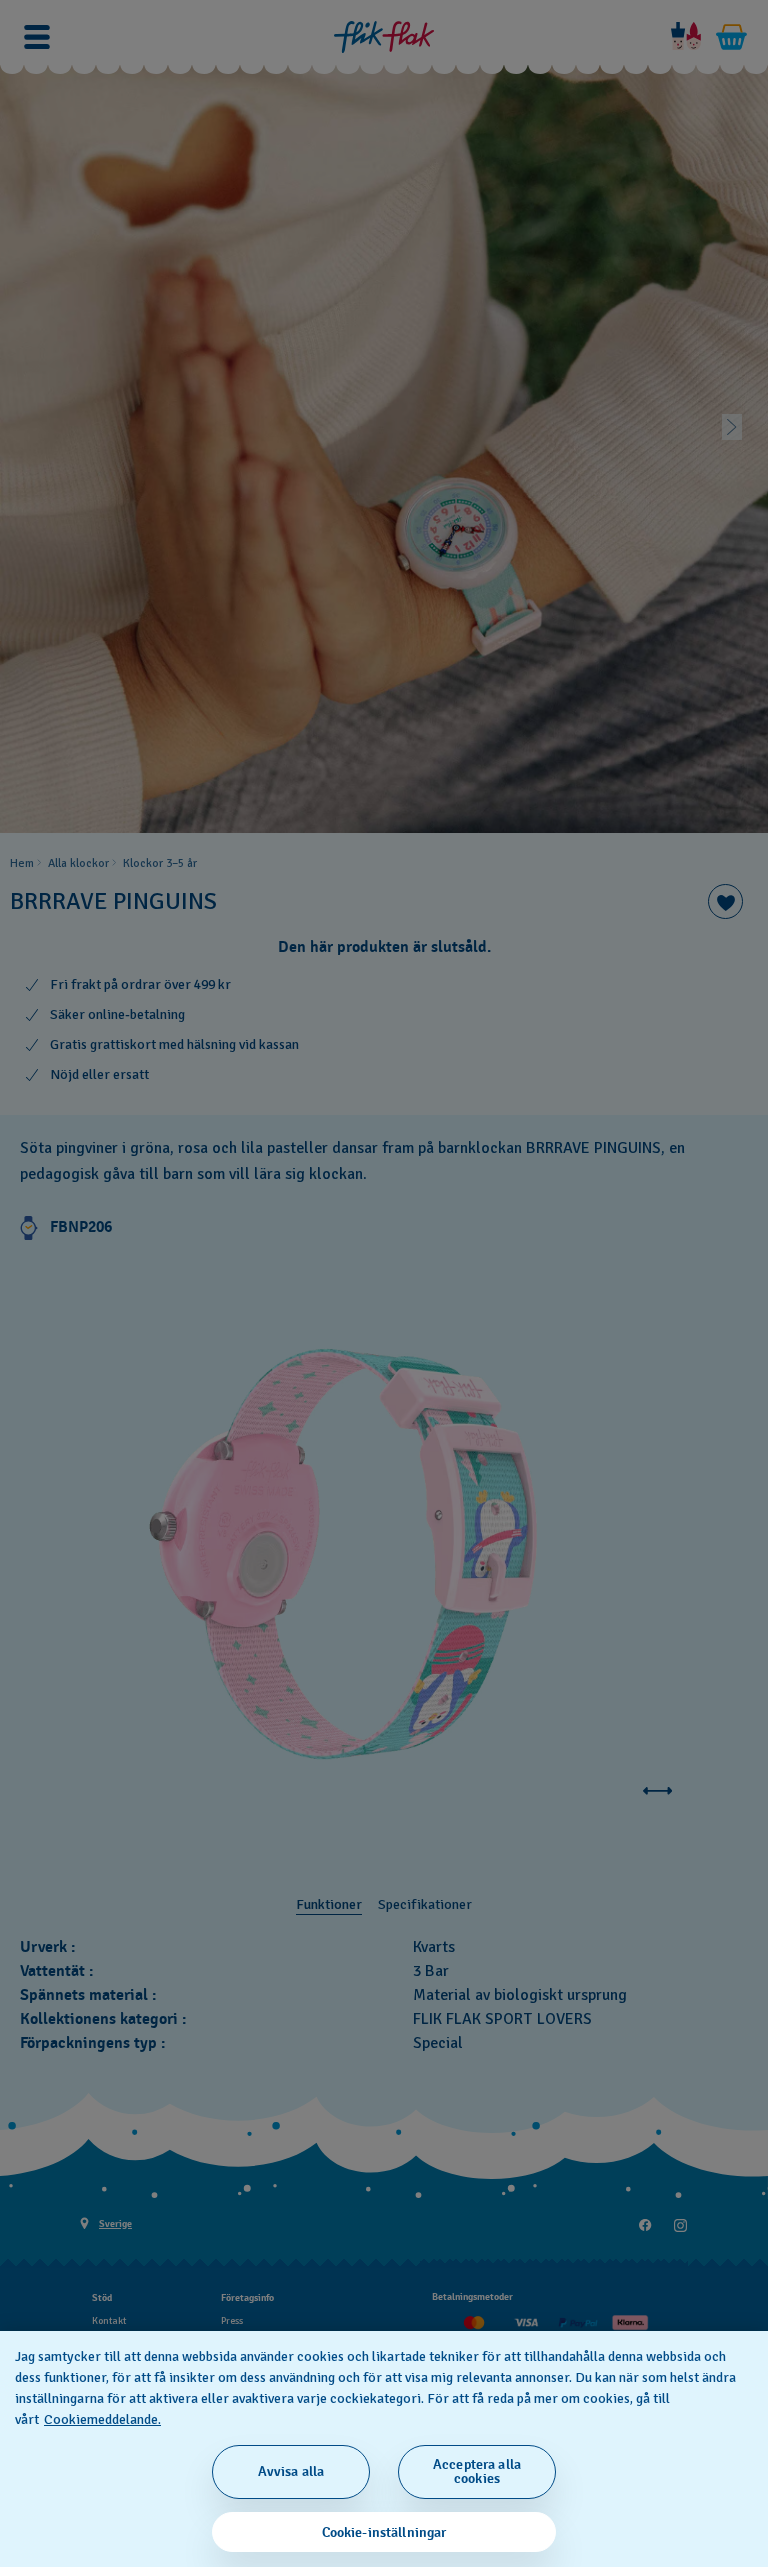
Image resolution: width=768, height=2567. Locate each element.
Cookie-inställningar (384, 2532)
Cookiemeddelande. (102, 2419)
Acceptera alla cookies (477, 2471)
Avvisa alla (291, 2471)
